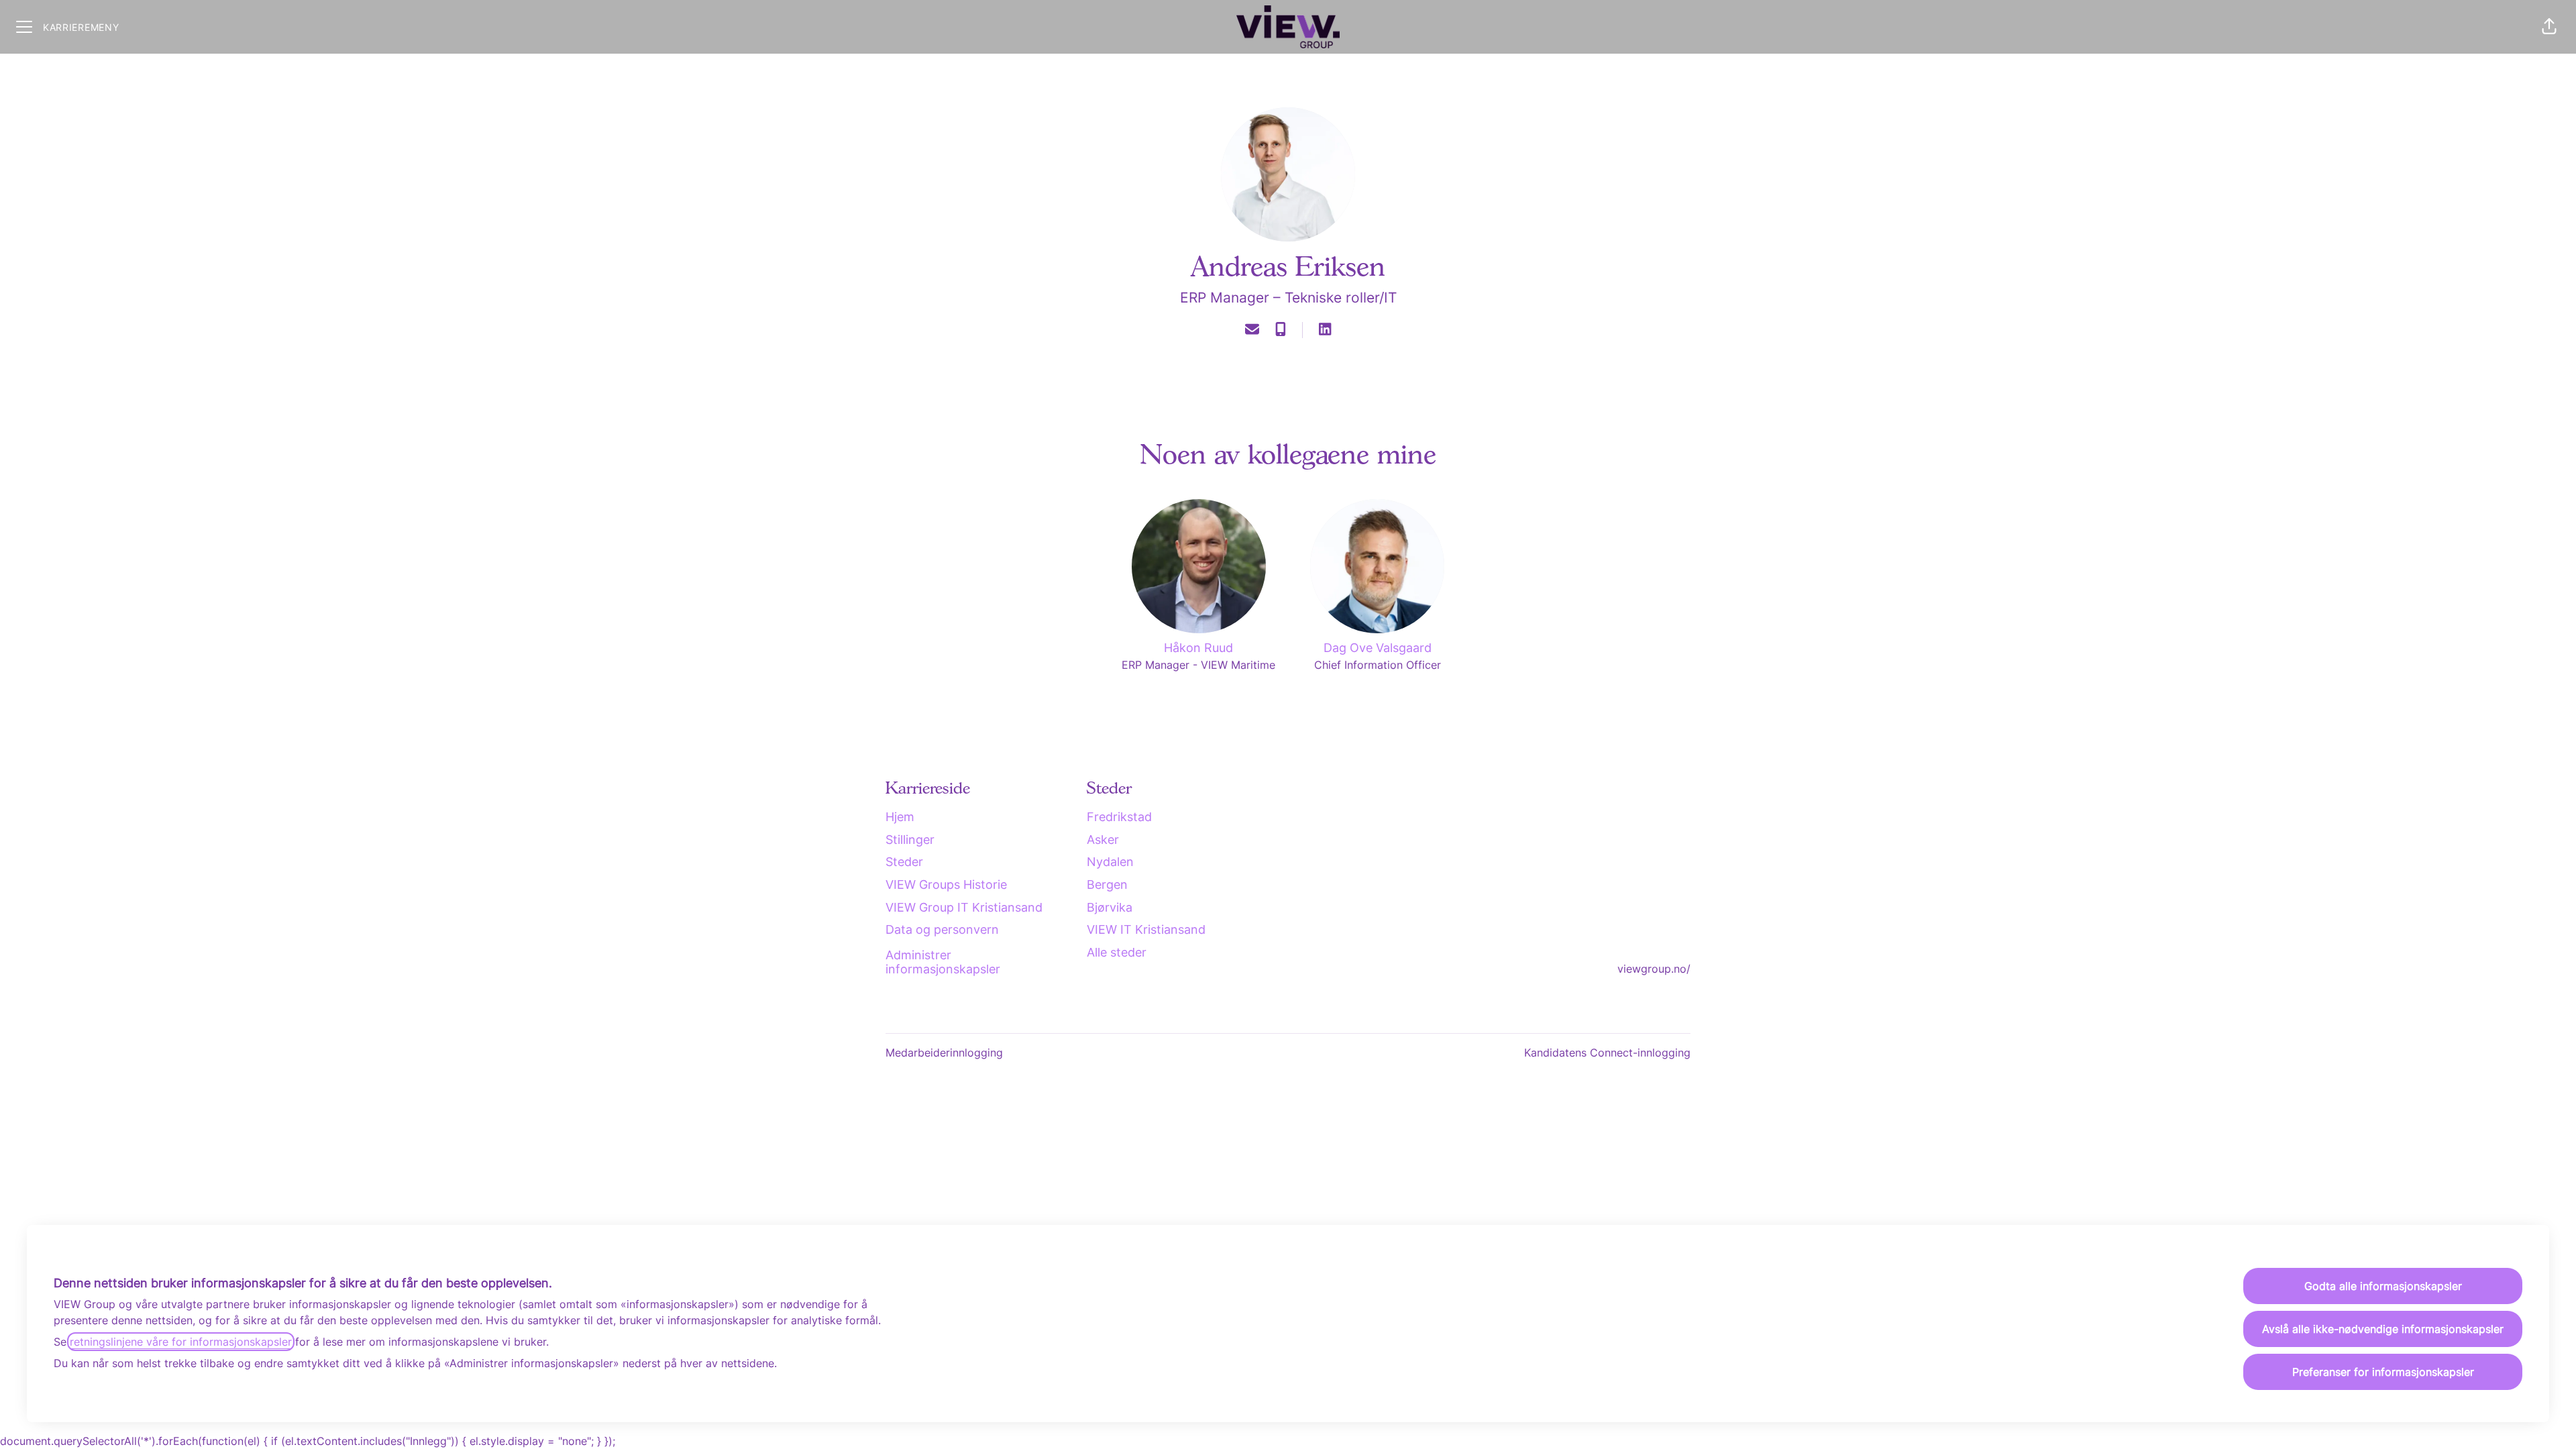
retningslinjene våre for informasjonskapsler (181, 1342)
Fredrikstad (1119, 817)
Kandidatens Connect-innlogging (1607, 1053)
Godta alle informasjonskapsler (2383, 1286)
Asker (1103, 840)
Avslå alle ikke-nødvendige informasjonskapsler (2383, 1329)
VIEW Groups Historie (946, 884)
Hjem (900, 817)
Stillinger (910, 840)
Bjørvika (1110, 907)
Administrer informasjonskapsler (943, 962)
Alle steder (1117, 952)
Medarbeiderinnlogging (944, 1053)
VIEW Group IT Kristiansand (964, 907)
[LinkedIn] (1325, 330)
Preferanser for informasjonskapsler (2383, 1372)
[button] (2549, 27)
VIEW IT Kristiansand (1146, 929)
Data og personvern (942, 929)
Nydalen (1110, 862)
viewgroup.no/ (1654, 969)
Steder (904, 862)
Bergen (1107, 884)
